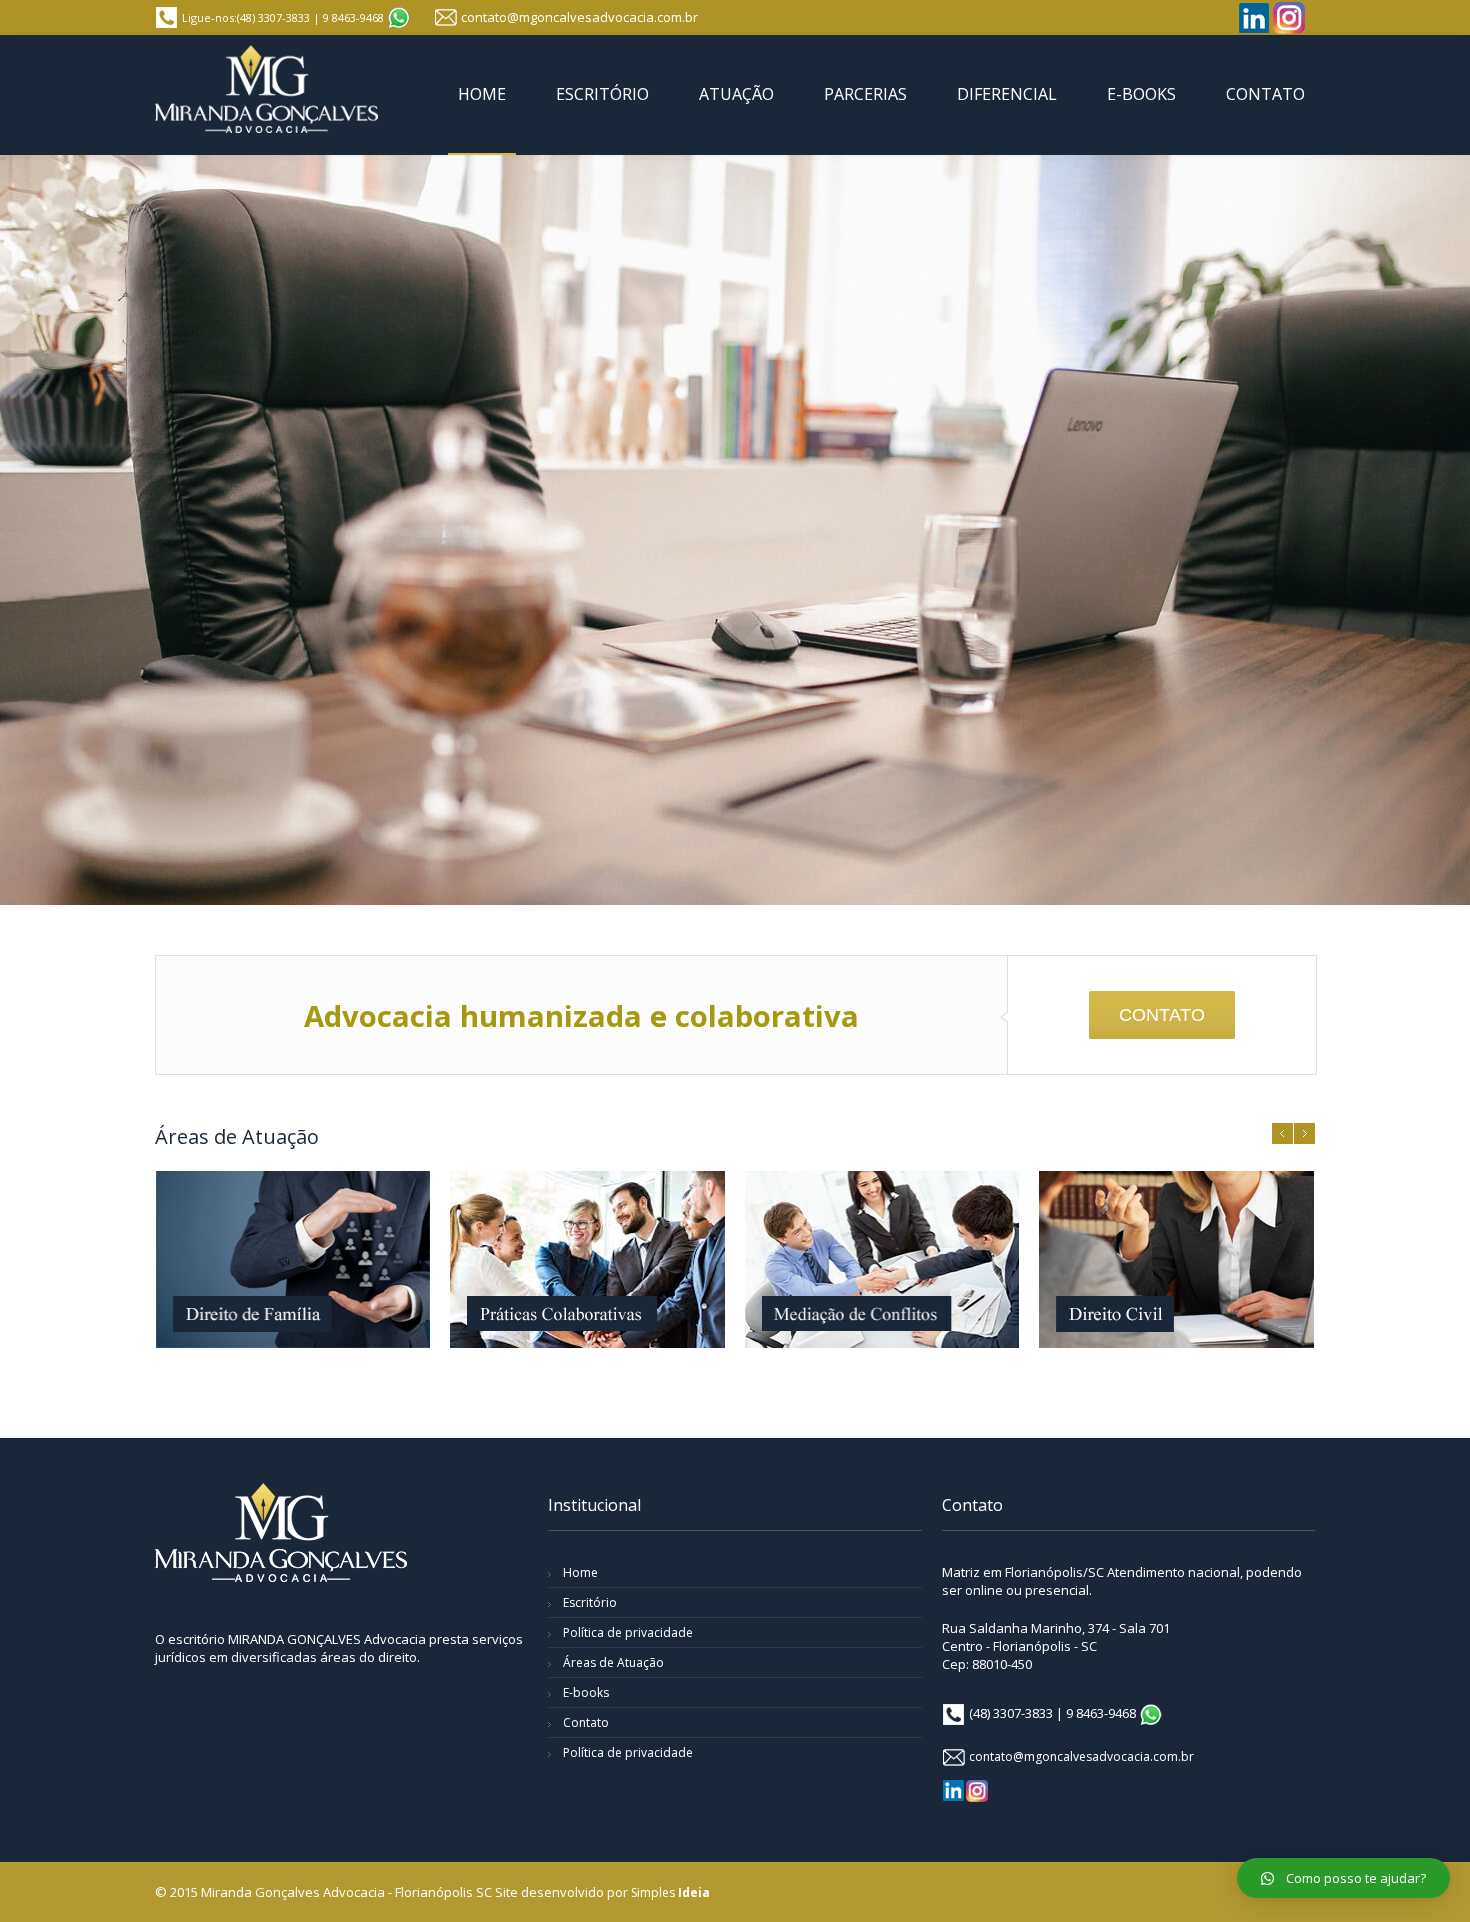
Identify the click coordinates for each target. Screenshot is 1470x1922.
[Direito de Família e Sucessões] (293, 1259)
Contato (586, 1722)
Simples (670, 1892)
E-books (586, 1692)
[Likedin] (1254, 18)
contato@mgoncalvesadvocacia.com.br (579, 17)
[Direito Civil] (1176, 1259)
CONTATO (1162, 1015)
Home (580, 1572)
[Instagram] (1289, 18)
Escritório (590, 1602)
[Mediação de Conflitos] (882, 1259)
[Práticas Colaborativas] (587, 1259)
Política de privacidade (628, 1632)
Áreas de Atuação (613, 1662)
